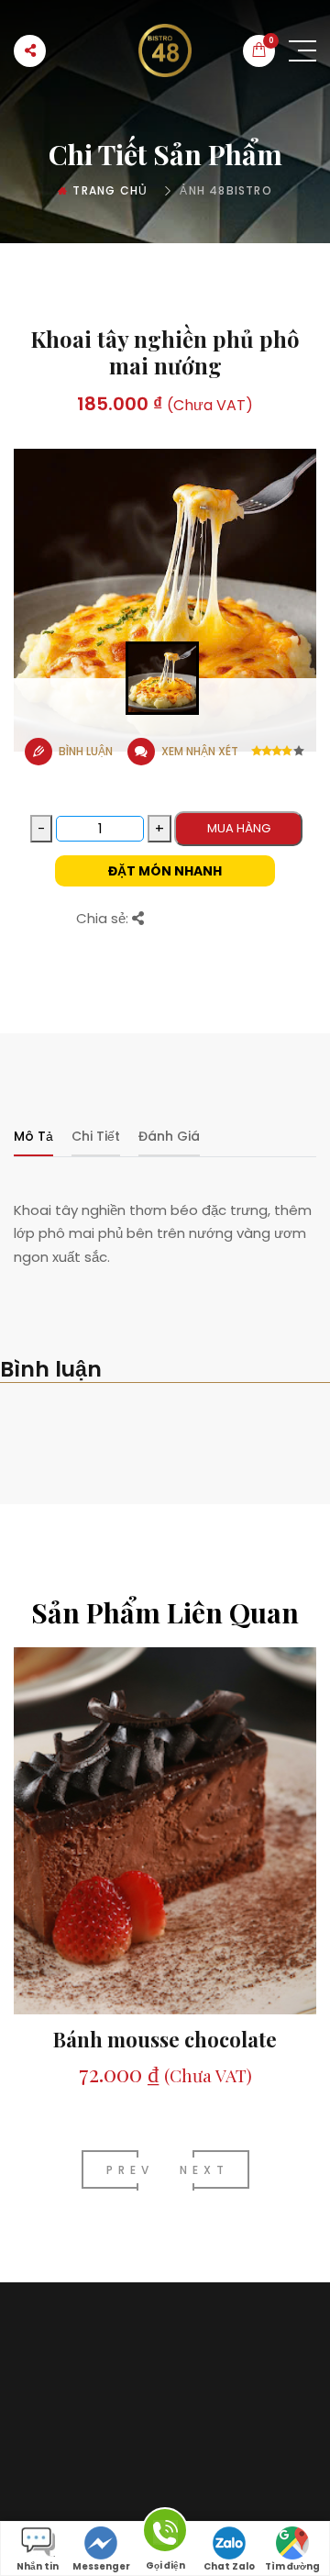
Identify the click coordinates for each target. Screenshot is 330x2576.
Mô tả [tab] (33, 1136)
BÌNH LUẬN (86, 751)
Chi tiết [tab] (96, 1136)
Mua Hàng (239, 828)
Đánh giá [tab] (169, 1136)
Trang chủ (110, 190)
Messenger (101, 2566)
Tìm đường (292, 2566)
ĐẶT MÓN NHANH (165, 871)
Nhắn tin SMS (38, 2568)
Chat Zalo (229, 2566)
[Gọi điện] (165, 2533)
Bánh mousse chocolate (165, 2039)
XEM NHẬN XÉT (200, 751)
